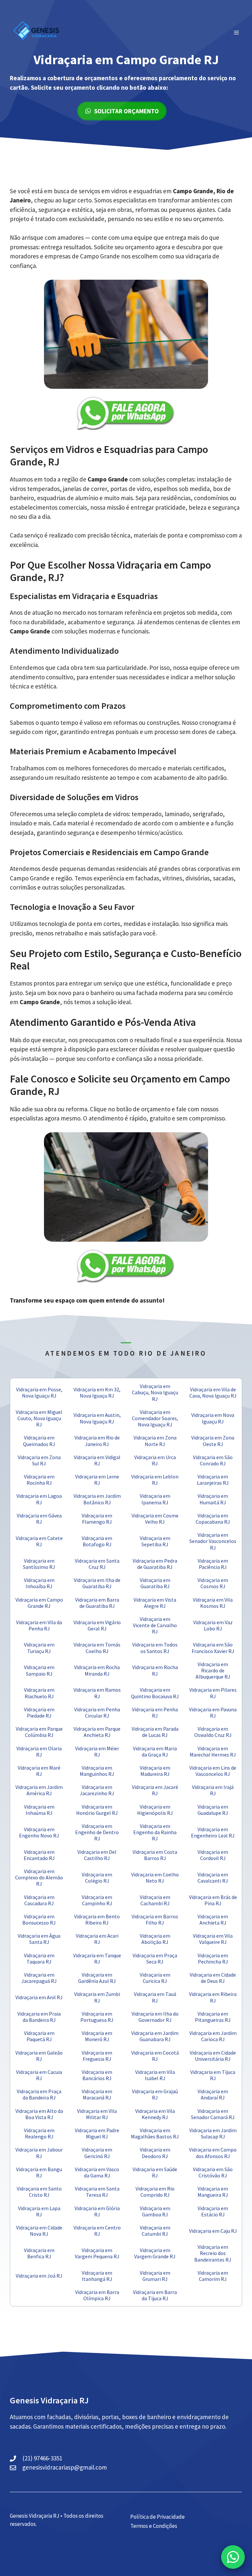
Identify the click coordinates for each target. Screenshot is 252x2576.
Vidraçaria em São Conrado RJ (213, 1460)
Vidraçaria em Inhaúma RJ (39, 1810)
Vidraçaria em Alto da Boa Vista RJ (39, 2114)
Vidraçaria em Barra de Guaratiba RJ (97, 1603)
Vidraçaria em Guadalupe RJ (213, 1810)
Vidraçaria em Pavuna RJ (213, 1712)
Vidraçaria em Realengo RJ (39, 2133)
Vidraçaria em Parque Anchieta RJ (97, 1732)
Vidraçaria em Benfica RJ (39, 2253)
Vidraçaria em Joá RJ (39, 2276)
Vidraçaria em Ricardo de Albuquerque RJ (213, 1670)
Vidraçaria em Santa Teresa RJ (97, 2192)
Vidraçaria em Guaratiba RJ (155, 1583)
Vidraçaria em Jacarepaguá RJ (39, 1978)
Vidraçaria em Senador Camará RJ (213, 2114)
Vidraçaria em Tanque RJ (97, 1958)
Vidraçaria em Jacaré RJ (155, 1790)
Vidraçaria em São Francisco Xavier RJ (213, 1648)
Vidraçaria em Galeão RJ (39, 2056)
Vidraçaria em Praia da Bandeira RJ (39, 2017)
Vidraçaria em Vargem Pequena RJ (97, 2253)
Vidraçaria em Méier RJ (97, 1751)
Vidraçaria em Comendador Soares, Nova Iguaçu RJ (155, 1418)
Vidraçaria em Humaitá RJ (213, 1499)
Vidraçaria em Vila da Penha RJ (39, 1625)
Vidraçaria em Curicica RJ (155, 1978)
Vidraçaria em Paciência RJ (213, 1564)
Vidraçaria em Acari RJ (97, 1939)
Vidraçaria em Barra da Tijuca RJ (155, 2295)
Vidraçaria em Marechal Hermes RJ (213, 1751)
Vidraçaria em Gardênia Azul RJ (97, 1978)
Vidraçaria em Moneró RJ (97, 2036)
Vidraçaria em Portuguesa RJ (97, 2017)
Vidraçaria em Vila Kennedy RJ (155, 2114)
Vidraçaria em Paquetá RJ (39, 2036)
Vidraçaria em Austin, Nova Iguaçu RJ (97, 1418)
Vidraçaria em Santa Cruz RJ (97, 1564)
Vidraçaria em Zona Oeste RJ (213, 1441)
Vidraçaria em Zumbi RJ (97, 1997)
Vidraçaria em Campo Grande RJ (39, 1603)
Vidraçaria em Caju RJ (213, 2231)
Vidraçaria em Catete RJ (39, 1541)
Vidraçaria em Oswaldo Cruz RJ (213, 1732)
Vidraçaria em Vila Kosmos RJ (213, 1603)
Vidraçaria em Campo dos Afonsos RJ (213, 2153)
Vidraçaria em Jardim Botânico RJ (97, 1499)
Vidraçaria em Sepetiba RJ (155, 1541)
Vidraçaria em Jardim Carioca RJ (213, 2036)
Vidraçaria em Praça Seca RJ (155, 1958)
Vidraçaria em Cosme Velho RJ (155, 1519)
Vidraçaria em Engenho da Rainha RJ (155, 1832)
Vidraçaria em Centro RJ (97, 2231)
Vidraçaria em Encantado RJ (39, 1855)
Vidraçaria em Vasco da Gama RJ (97, 2172)
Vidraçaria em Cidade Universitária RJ (213, 2056)
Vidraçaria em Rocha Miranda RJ (97, 1670)
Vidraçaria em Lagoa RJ (39, 1499)
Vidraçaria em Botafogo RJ (97, 1541)
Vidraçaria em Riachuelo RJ (39, 1693)
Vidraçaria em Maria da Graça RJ (155, 1751)
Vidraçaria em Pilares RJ (213, 1693)
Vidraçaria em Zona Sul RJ (39, 1460)
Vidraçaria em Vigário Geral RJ (97, 1625)
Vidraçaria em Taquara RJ (39, 1958)
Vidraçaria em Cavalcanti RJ (213, 1878)
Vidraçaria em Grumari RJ (155, 2276)
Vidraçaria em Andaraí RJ (213, 2094)
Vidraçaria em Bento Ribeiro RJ (97, 1919)
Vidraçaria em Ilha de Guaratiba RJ (97, 1583)
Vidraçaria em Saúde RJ (155, 2172)
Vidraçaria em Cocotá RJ (155, 2056)
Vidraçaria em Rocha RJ (155, 1670)
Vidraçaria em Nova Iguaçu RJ (213, 1418)
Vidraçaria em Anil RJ (39, 1997)
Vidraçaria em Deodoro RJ (155, 2153)
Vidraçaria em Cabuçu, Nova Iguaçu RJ (155, 1392)
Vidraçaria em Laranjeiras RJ (213, 1480)
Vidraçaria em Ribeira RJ (213, 1997)
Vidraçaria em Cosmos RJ (213, 1583)
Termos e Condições (154, 2526)
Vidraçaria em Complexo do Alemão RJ (39, 1877)
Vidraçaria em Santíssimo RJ (39, 1564)
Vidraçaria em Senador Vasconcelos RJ (213, 1541)
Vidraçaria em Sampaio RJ (39, 1670)
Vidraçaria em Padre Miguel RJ (97, 2133)
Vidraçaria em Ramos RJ (97, 1693)
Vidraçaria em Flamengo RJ (97, 1519)
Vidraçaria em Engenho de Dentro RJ (97, 1832)
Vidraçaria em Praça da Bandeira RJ (39, 2094)
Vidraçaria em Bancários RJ (97, 2075)
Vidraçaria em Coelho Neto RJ (155, 1878)
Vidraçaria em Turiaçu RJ (39, 1648)
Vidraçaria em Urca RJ (155, 1460)
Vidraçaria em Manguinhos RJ (97, 1771)
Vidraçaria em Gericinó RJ (97, 2153)
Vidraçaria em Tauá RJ (155, 1997)
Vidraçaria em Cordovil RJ (213, 1855)
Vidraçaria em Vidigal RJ (97, 1460)
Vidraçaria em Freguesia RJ (97, 2056)
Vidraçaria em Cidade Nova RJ (39, 2231)
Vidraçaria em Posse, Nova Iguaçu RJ (39, 1392)
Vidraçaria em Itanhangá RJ (97, 2276)
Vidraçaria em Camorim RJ (213, 2276)
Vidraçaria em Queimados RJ (39, 1441)
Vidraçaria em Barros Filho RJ (155, 1919)
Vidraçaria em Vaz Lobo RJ (213, 1625)
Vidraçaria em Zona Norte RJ (155, 1441)
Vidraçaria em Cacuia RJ (39, 2075)
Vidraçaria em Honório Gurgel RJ (97, 1810)
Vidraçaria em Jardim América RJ (39, 1790)
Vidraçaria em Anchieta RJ (213, 1919)
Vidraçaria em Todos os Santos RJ (155, 1648)
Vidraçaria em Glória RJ (97, 2211)
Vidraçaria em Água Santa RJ (39, 1939)
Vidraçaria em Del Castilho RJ (97, 1855)
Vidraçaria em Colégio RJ (97, 1878)
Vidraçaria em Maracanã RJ (97, 2094)
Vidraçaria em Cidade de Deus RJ (213, 1978)
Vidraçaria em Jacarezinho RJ (97, 1790)
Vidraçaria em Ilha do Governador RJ (155, 2017)
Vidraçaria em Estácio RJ (213, 2211)
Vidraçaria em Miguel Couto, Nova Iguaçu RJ (39, 1418)
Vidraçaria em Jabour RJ (39, 2153)
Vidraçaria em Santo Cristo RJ (39, 2192)
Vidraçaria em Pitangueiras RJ (213, 2017)
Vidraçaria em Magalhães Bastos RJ (155, 2133)
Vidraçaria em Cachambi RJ (155, 1900)
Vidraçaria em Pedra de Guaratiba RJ (155, 1564)
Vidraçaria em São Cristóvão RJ (213, 2172)
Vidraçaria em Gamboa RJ (155, 2211)
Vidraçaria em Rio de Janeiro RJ (97, 1441)
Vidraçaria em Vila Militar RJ (97, 2114)
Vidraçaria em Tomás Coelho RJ (97, 1648)
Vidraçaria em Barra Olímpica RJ (97, 2295)
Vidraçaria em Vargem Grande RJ (155, 2253)
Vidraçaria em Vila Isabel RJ (155, 2075)
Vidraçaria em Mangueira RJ (213, 2192)
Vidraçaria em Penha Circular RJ (97, 1712)
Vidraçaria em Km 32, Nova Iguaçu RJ (97, 1392)
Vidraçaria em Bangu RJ (39, 2172)
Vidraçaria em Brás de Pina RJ (213, 1900)
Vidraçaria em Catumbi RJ (155, 2231)
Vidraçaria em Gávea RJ (39, 1519)
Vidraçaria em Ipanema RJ (155, 1499)
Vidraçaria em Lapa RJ (39, 2211)
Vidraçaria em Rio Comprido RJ (155, 2192)
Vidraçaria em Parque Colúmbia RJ (39, 1732)
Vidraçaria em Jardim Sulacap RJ (213, 2133)
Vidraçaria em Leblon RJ (155, 1480)
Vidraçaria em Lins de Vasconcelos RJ (213, 1771)
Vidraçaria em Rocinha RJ (39, 1480)
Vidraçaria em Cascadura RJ (39, 1900)
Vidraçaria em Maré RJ (39, 1771)
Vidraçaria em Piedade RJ (39, 1712)
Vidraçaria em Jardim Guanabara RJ (155, 2036)
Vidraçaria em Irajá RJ (213, 1790)
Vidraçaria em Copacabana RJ (213, 1519)
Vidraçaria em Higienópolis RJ (155, 1810)
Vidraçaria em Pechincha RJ (213, 1958)
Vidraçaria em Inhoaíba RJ (39, 1583)
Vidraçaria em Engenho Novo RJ (39, 1832)
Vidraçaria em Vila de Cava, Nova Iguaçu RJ (213, 1392)
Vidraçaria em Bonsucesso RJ (39, 1919)
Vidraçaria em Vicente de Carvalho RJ (155, 1625)
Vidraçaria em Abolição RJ (155, 1939)
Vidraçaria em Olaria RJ (39, 1751)
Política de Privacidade (157, 2517)
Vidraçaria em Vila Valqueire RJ (213, 1939)
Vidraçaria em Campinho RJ (97, 1900)
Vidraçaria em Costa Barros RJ (155, 1855)
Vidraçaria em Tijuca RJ (213, 2075)
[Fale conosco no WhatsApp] (233, 2557)
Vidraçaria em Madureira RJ (155, 1771)
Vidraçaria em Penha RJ (155, 1712)
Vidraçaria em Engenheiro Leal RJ (213, 1832)
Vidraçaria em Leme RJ (97, 1480)
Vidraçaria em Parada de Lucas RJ (155, 1732)
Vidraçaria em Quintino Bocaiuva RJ (155, 1693)
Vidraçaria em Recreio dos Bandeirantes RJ (213, 2253)
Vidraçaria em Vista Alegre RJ (155, 1603)
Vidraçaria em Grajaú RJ (155, 2094)
